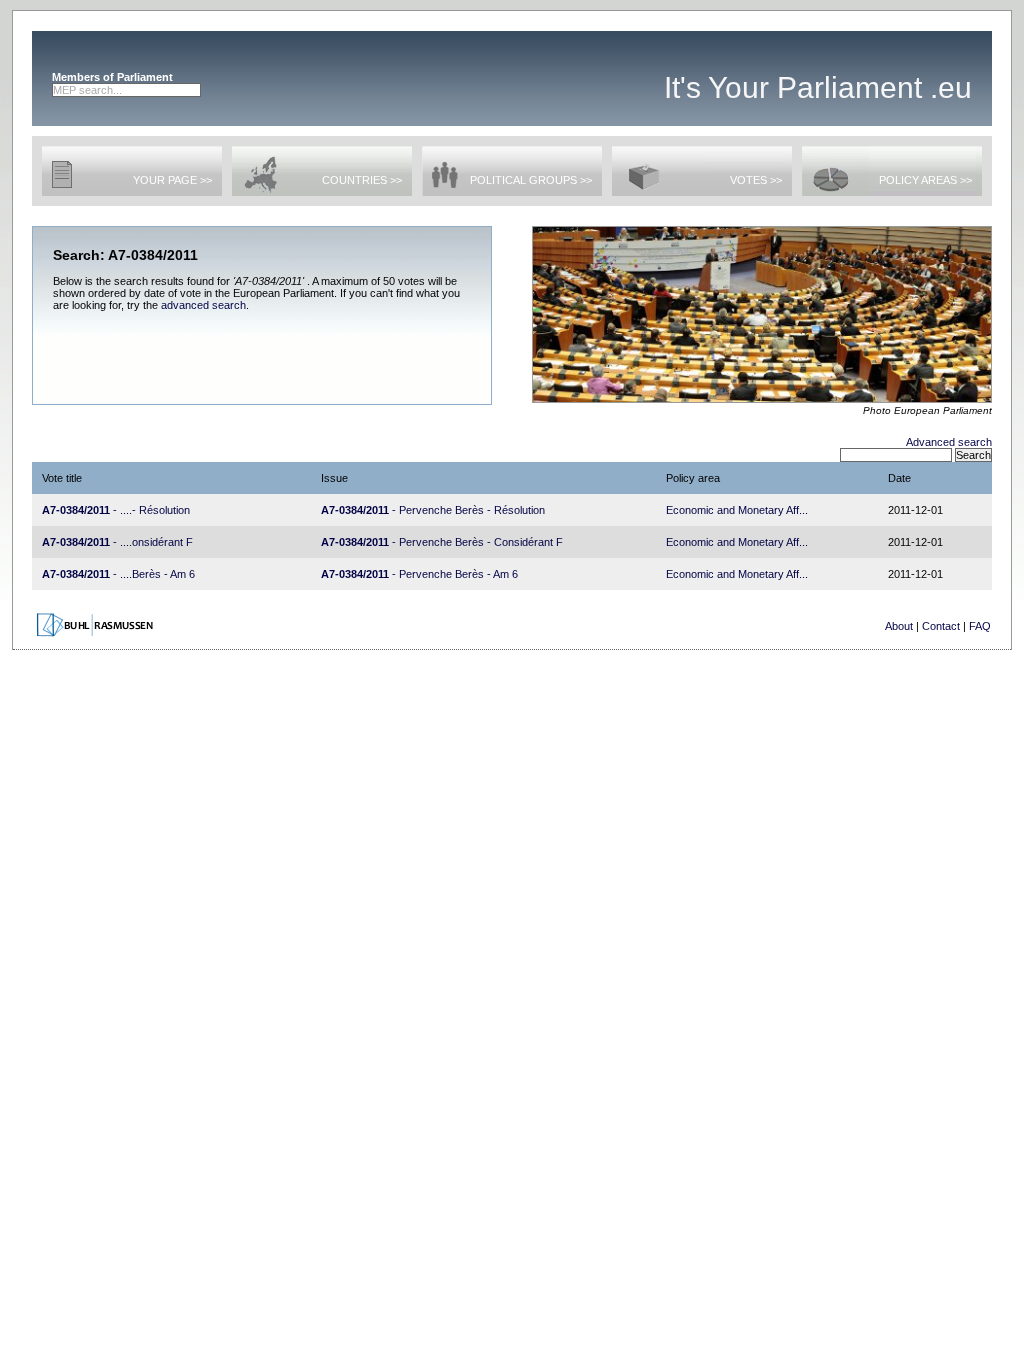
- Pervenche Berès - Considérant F (442, 542)
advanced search (203, 305)
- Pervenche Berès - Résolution (433, 510)
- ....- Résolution (116, 510)
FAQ (980, 626)
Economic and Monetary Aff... (737, 510)
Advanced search (949, 442)
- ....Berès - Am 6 (118, 574)
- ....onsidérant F (117, 542)
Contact (941, 626)
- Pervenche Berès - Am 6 (419, 574)
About (899, 626)
